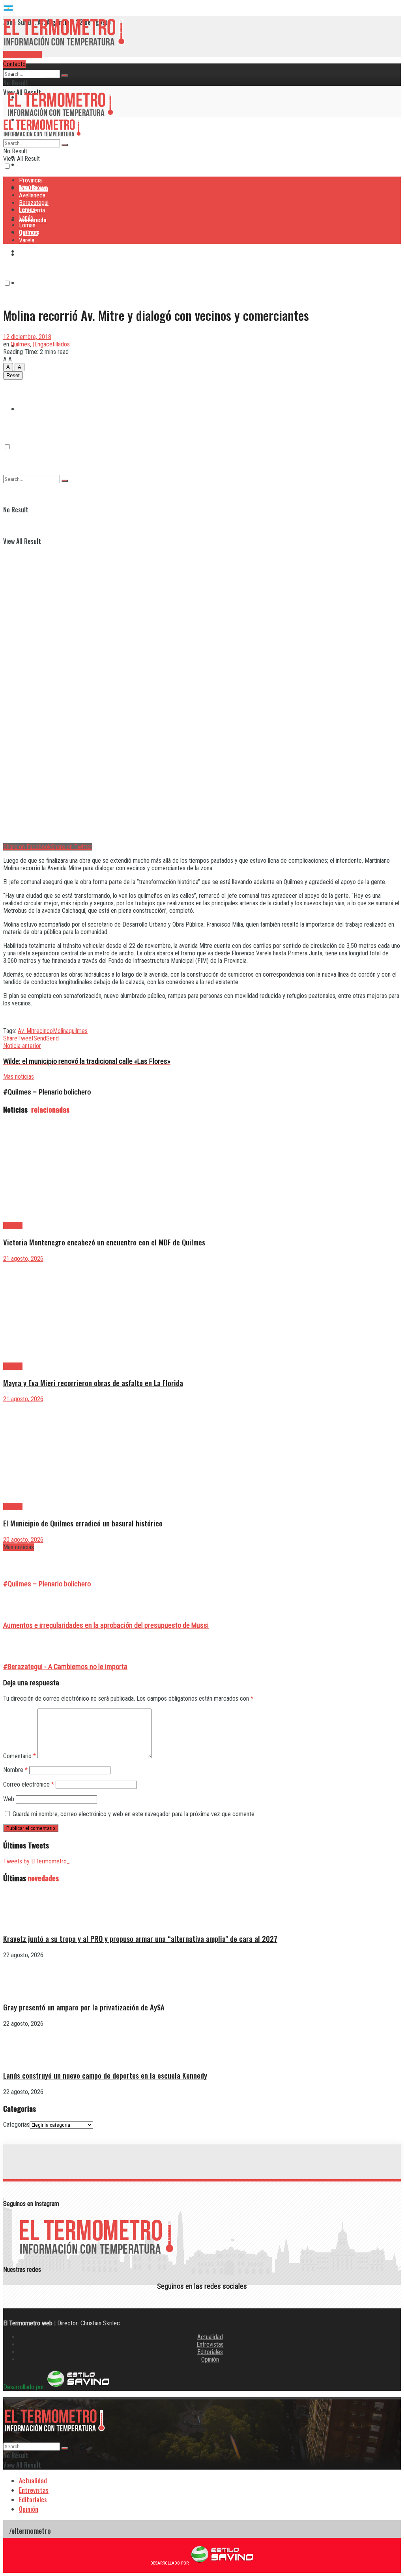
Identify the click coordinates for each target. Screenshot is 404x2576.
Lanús (26, 218)
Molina (61, 1031)
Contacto (14, 64)
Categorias (16, 2125)
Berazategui (35, 251)
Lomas (27, 225)
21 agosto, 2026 (23, 1259)
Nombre (15, 1770)
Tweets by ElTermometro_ (36, 1861)
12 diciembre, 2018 (27, 337)
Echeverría (32, 283)
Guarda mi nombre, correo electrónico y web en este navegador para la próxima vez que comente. (134, 1814)
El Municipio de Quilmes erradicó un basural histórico (83, 1523)
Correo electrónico (29, 1784)
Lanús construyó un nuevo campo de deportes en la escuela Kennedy (105, 2075)
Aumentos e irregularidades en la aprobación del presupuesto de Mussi (106, 1625)
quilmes (78, 1031)
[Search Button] (65, 76)
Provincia (31, 74)
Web (9, 1799)
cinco (46, 1031)
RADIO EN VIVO (22, 55)
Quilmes (29, 377)
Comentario (20, 1756)
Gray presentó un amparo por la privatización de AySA (84, 2007)
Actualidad (210, 2337)
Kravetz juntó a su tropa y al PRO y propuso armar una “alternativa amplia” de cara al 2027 (140, 1939)
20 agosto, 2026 (23, 1540)
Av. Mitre (29, 1031)
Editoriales (210, 2352)
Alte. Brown (33, 188)
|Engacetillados (51, 344)
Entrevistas (210, 2344)
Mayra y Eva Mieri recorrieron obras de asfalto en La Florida (93, 1383)
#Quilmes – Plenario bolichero (47, 1584)
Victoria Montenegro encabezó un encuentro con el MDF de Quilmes (104, 1242)
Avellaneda (32, 195)
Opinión (210, 2359)
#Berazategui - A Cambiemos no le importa (65, 1667)
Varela (27, 240)
